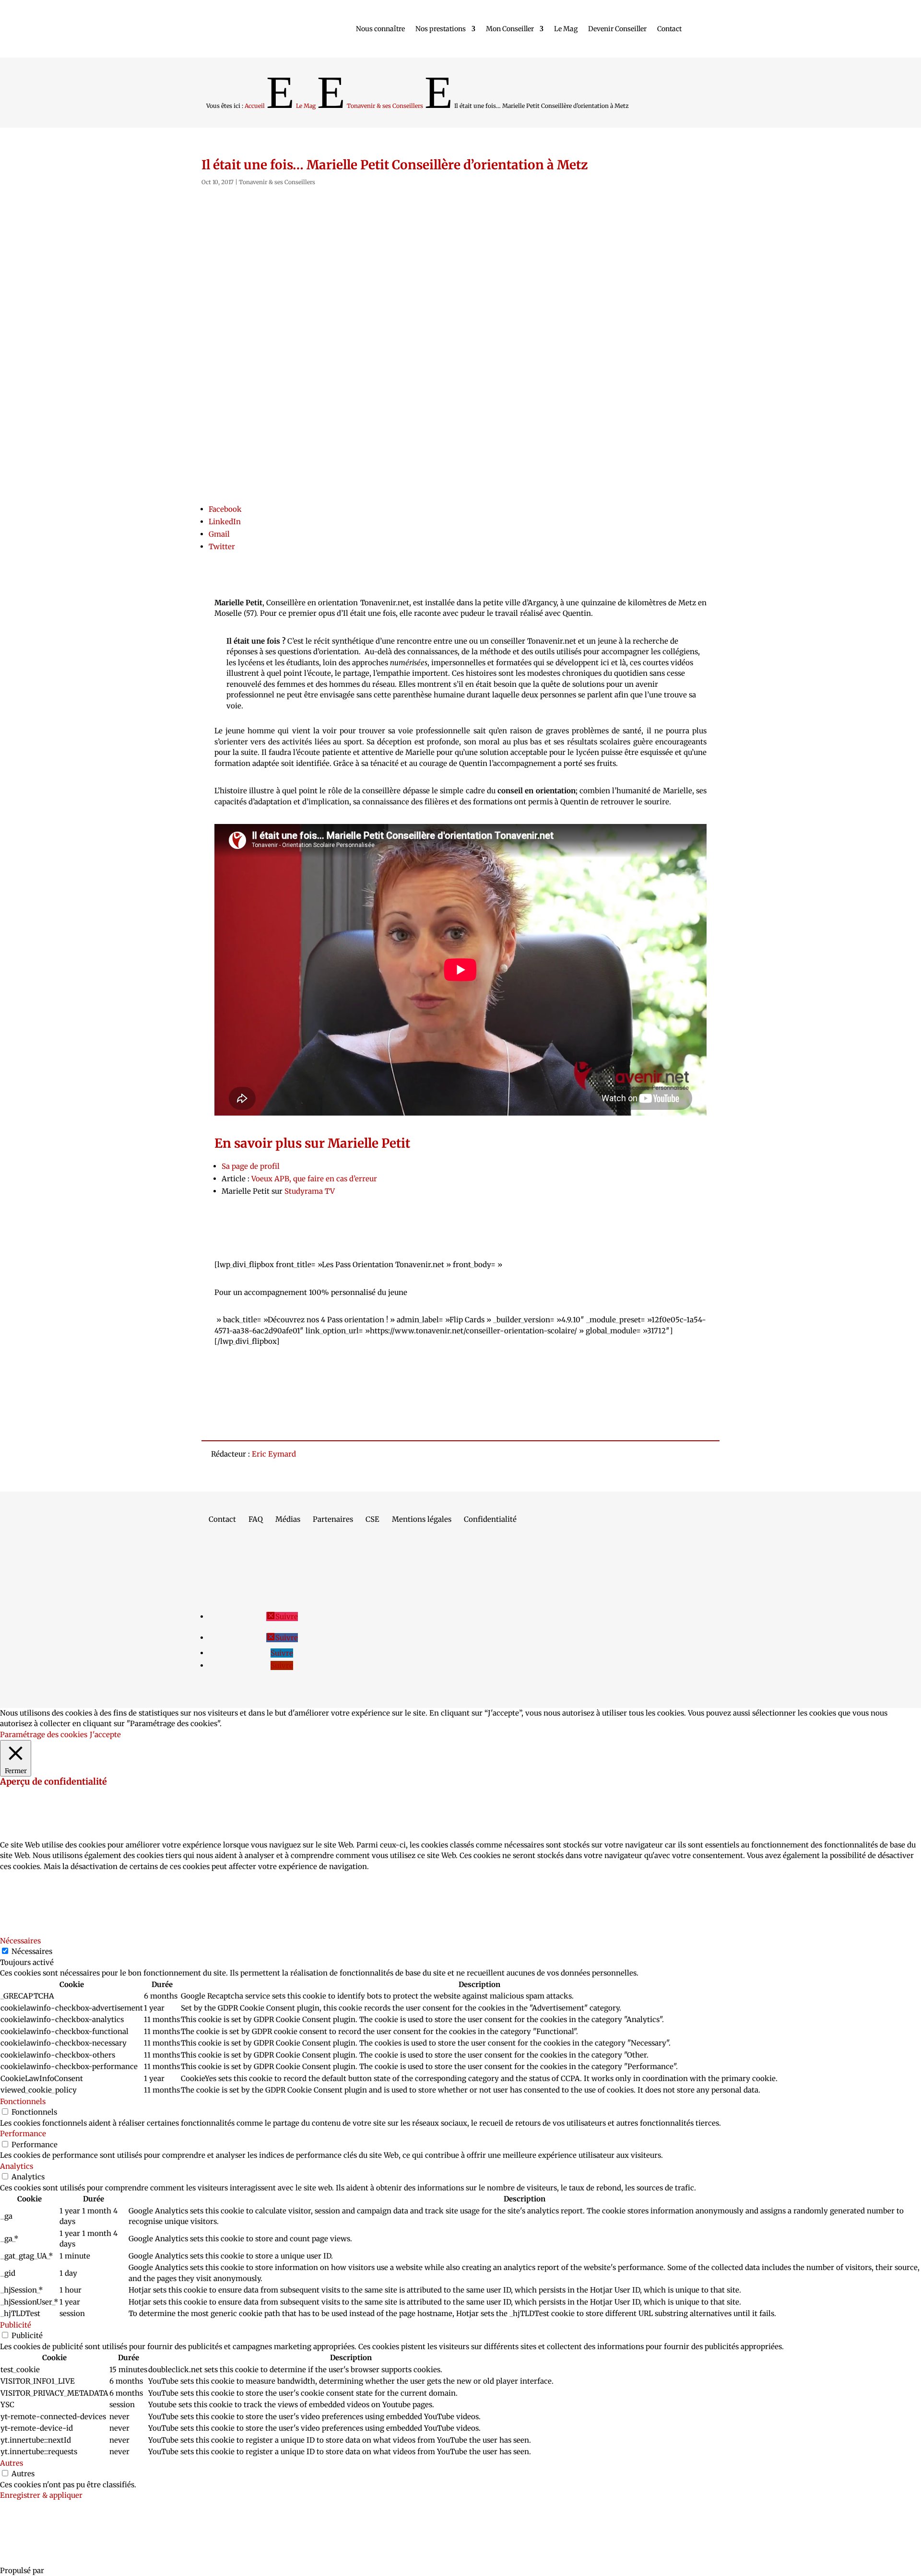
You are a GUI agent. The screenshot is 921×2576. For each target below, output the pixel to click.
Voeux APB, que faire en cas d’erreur (314, 1179)
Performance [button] (23, 2134)
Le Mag (566, 29)
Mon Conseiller (510, 29)
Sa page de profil (251, 1166)
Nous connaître (380, 29)
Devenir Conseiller (617, 29)
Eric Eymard (274, 1454)
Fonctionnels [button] (23, 2101)
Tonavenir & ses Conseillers (277, 182)
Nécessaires (32, 1951)
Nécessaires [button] (20, 1941)
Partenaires (333, 1520)
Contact (669, 29)
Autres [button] (12, 2463)
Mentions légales (422, 1520)
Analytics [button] (17, 2166)
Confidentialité (490, 1520)
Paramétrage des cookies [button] (44, 1735)
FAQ (256, 1520)
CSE (372, 1520)
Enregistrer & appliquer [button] (41, 2495)
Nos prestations (441, 29)
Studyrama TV (310, 1191)
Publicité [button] (16, 2325)
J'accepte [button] (105, 1735)
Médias (288, 1520)
